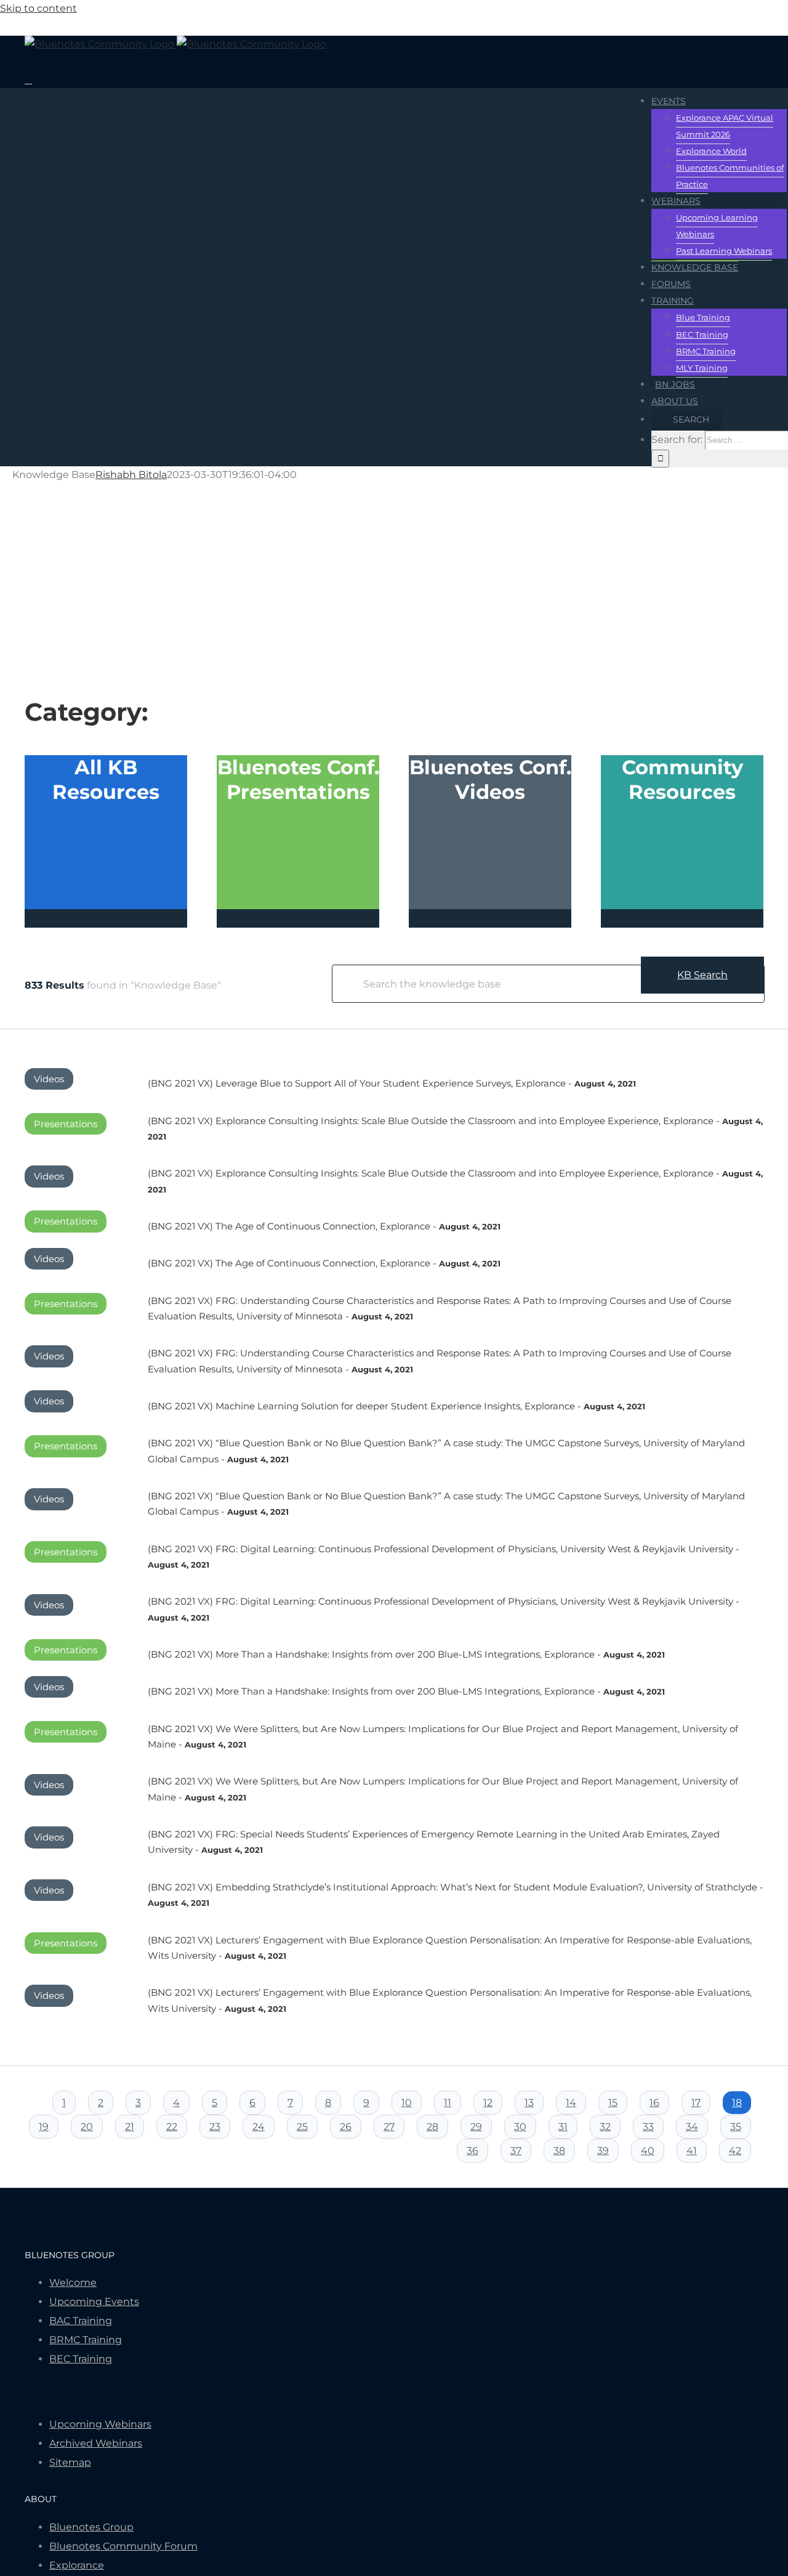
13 (529, 2103)
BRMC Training (86, 2340)
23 (215, 2127)
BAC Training (81, 2321)
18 (737, 2103)
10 (407, 2103)
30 (520, 2127)
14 (571, 2103)
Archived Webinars (96, 2443)
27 (389, 2127)
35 (736, 2127)
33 (648, 2127)
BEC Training (81, 2359)
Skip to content (38, 8)
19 (44, 2127)
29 (476, 2127)
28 (432, 2127)
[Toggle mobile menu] (28, 80)
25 (302, 2127)
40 (648, 2151)
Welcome (73, 2282)
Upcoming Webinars (100, 2424)
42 (735, 2151)
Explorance (77, 2565)
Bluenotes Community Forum (123, 2546)
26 (346, 2127)
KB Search (702, 975)
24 (259, 2127)
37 (516, 2151)
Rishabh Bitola (131, 475)
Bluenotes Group (91, 2527)
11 (448, 2103)
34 (692, 2127)
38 (559, 2151)
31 (563, 2127)
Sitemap (70, 2462)
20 (87, 2127)
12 (488, 2103)
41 (692, 2151)
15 (613, 2103)
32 (605, 2127)
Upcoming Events (94, 2302)
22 (172, 2127)
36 (472, 2151)
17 (696, 2103)
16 (654, 2103)
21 (130, 2127)
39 (603, 2151)
